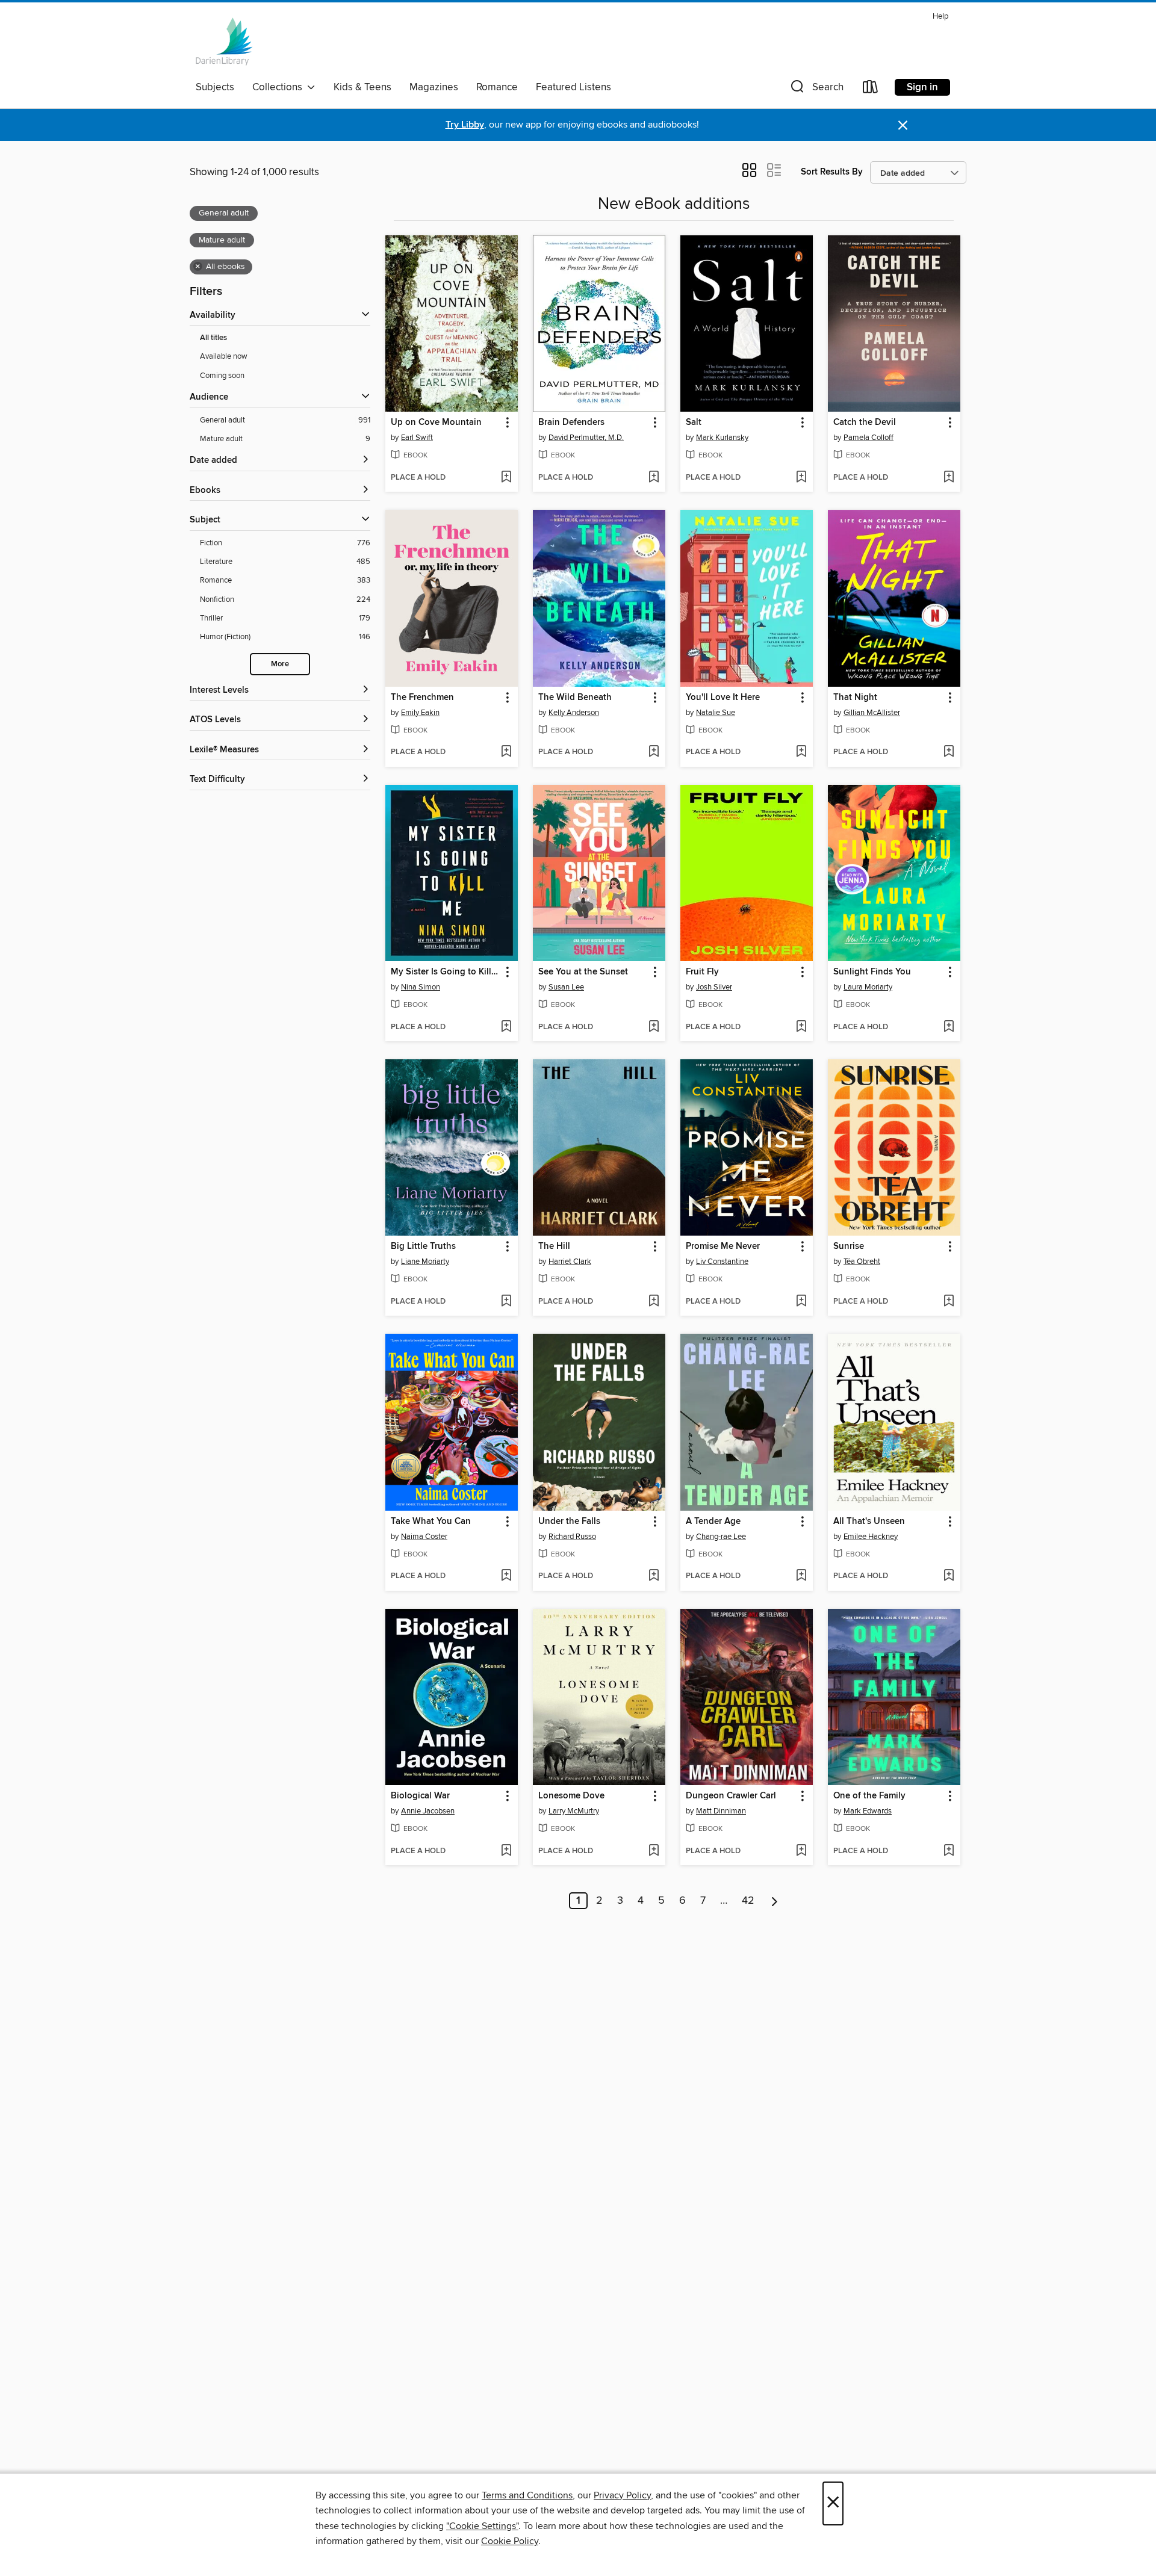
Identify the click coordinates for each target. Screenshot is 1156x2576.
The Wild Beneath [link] (575, 698)
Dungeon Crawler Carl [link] (731, 1796)
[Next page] (775, 1901)
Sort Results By (832, 172)
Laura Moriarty (868, 987)
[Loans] (871, 89)
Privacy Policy (622, 2495)
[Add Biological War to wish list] (506, 1851)
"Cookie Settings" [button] (482, 2526)
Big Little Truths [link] (423, 1246)
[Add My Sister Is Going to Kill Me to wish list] (506, 1027)
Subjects (215, 87)
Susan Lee (566, 987)
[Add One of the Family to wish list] (949, 1851)
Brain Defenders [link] (571, 423)
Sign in (922, 87)
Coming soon (222, 376)
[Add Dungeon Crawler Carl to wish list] (801, 1851)
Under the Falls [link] (569, 1522)
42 (748, 1901)
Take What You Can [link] (431, 1522)
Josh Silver (714, 987)
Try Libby (465, 125)
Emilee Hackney (871, 1537)
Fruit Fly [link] (702, 972)
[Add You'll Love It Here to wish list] (801, 752)
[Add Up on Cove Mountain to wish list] (506, 478)
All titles (213, 338)
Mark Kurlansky (722, 438)
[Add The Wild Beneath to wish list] (654, 752)
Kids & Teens (362, 87)
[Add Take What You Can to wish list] (506, 1576)
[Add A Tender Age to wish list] (801, 1576)
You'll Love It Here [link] (723, 698)
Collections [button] (280, 87)
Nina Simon (421, 987)
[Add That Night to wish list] (949, 752)
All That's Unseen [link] (869, 1522)
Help (940, 17)
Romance (497, 87)
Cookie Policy (510, 2541)
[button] (816, 89)
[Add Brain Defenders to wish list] (654, 478)
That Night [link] (855, 698)
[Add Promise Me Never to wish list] (801, 1302)
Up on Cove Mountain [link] (436, 423)
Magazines (434, 87)
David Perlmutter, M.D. (586, 438)
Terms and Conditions (527, 2495)
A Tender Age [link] (713, 1522)
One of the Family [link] (869, 1796)
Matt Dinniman (721, 1811)
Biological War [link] (420, 1796)
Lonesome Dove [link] (571, 1796)
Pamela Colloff (869, 438)
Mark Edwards (868, 1811)
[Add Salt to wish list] (801, 478)
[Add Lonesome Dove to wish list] (654, 1851)
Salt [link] (694, 423)
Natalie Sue (716, 713)
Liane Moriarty (425, 1262)
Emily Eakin (420, 713)
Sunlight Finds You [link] (872, 972)
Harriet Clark (570, 1262)
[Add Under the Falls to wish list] (654, 1576)
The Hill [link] (554, 1246)
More (280, 664)
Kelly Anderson (574, 713)
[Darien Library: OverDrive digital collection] (224, 42)
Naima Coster (424, 1537)
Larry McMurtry (574, 1811)
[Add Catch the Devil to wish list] (949, 478)
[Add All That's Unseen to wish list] (949, 1576)
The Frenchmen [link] (422, 698)
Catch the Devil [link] (865, 423)
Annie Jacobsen (428, 1811)
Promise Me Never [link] (723, 1246)
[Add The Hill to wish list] (654, 1302)
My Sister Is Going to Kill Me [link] (446, 972)
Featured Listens (573, 87)
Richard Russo (572, 1537)
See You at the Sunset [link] (583, 972)
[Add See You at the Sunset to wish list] (654, 1027)
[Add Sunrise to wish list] (949, 1302)
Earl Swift (417, 438)
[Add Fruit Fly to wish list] (801, 1027)
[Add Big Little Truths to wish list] (506, 1302)
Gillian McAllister (872, 713)
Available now (224, 356)
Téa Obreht (862, 1262)
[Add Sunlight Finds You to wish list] (949, 1027)
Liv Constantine (722, 1262)
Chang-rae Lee (721, 1537)
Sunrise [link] (849, 1246)
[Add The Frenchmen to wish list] (506, 752)
